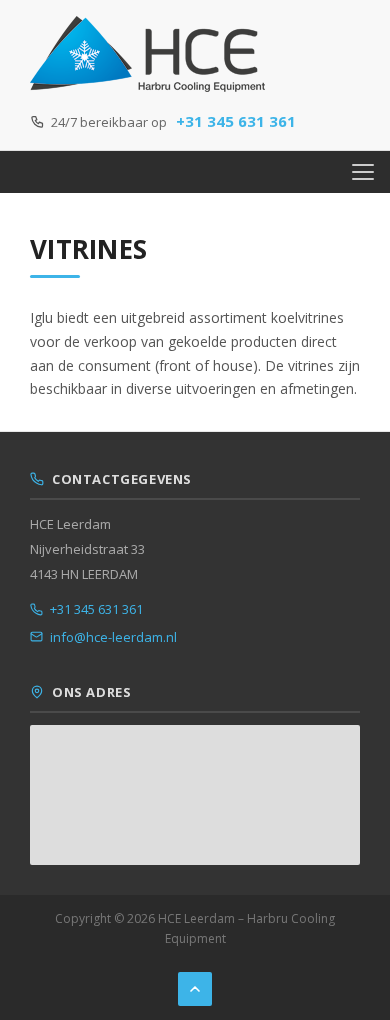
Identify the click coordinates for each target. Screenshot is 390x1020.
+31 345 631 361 (236, 121)
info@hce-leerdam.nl (113, 637)
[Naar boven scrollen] (195, 989)
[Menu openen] (363, 172)
